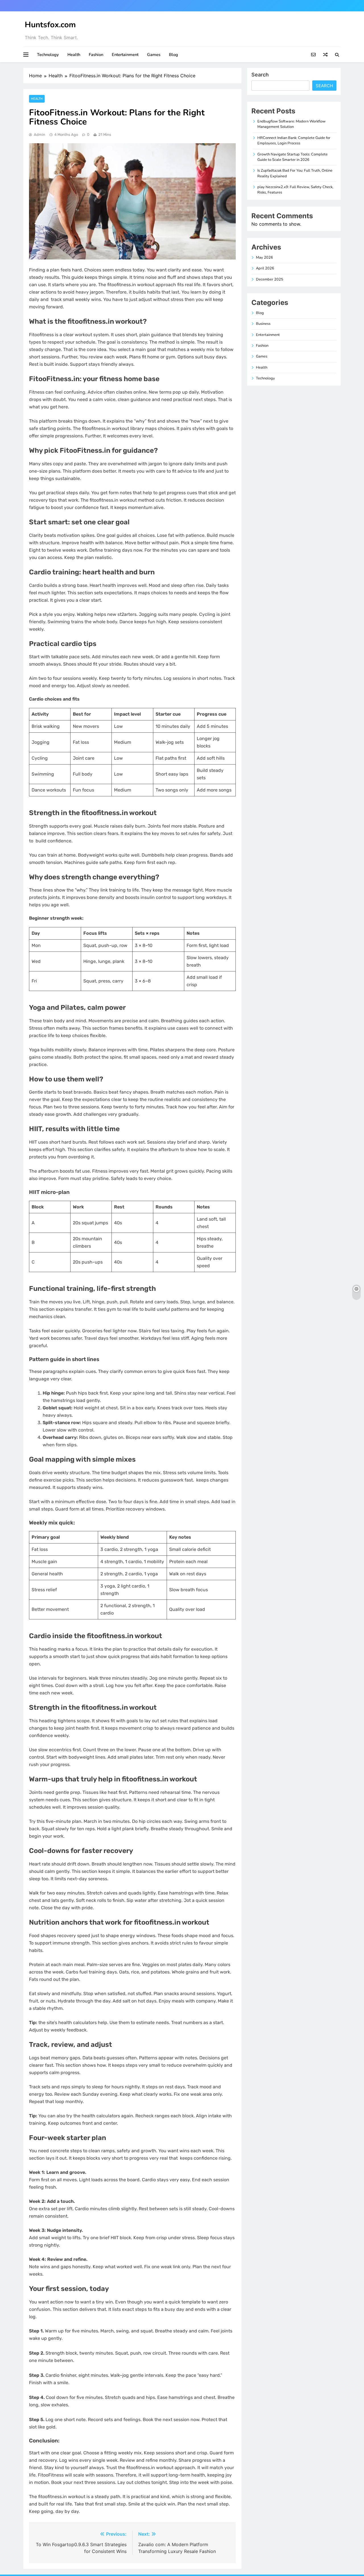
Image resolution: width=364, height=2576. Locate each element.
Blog (173, 55)
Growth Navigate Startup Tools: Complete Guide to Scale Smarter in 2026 (292, 157)
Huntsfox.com (50, 25)
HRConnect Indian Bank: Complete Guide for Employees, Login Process (294, 141)
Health (74, 55)
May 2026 (264, 257)
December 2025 (270, 279)
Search (260, 75)
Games (154, 55)
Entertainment (125, 55)
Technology (48, 55)
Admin (40, 135)
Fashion (96, 55)
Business (263, 324)
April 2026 (265, 268)
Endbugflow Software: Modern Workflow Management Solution (291, 124)
